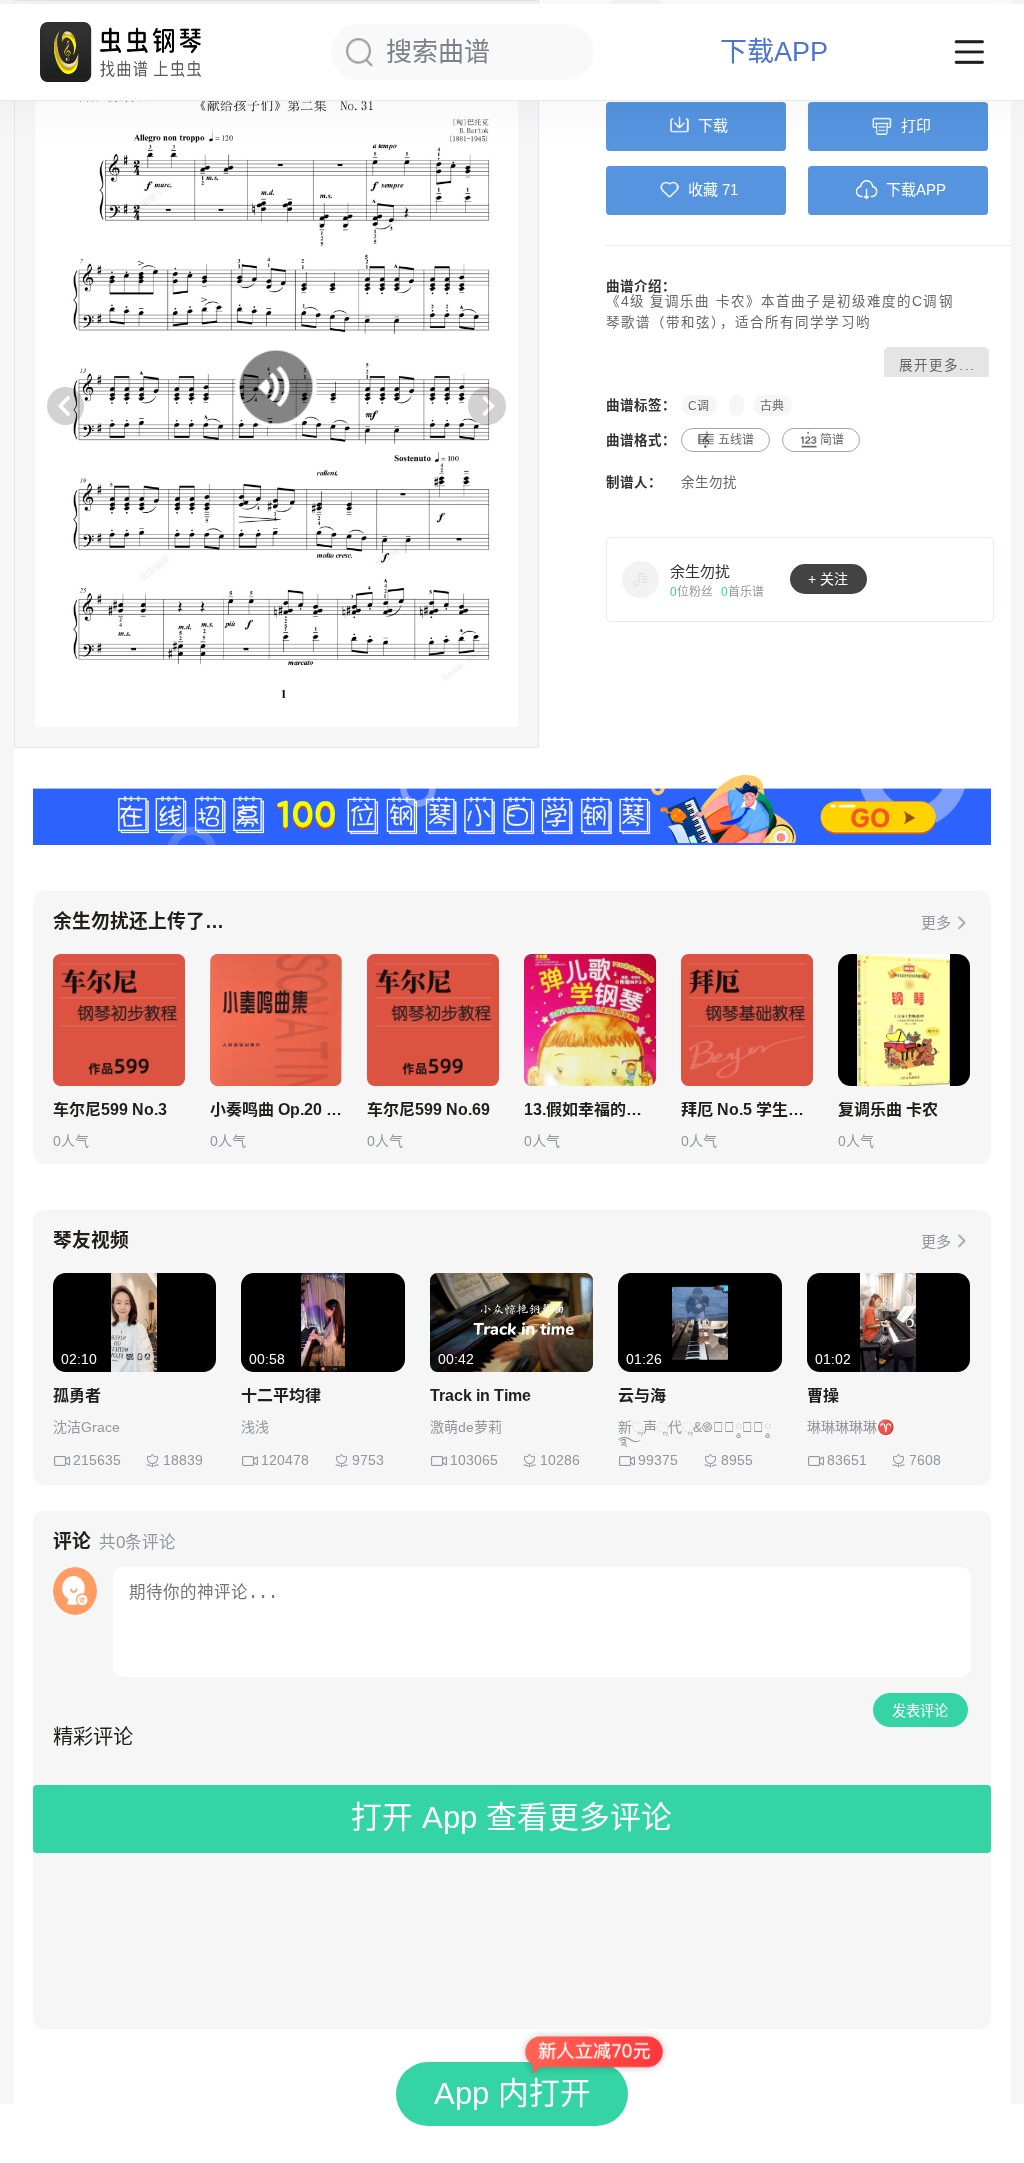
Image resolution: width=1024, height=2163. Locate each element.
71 (730, 189)
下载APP (774, 52)
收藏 (703, 189)
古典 (772, 405)
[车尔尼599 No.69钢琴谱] (433, 1020)
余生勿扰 (709, 482)
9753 (368, 1460)
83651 (847, 1460)
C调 (698, 405)
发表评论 (920, 1711)
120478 (285, 1460)
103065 (474, 1460)
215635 (97, 1460)
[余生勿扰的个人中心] (641, 579)
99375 (658, 1460)
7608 (925, 1460)
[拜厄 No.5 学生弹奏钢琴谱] (747, 1020)
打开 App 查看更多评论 (511, 1817)
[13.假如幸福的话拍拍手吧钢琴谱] (590, 1020)
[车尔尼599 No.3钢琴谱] (119, 1020)
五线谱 (736, 440)
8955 (737, 1460)
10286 (560, 1460)
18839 (183, 1460)
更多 (936, 922)
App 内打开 (512, 2093)
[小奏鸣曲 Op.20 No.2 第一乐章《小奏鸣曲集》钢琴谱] (276, 1020)
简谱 (832, 440)
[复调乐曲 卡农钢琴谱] (904, 1020)
